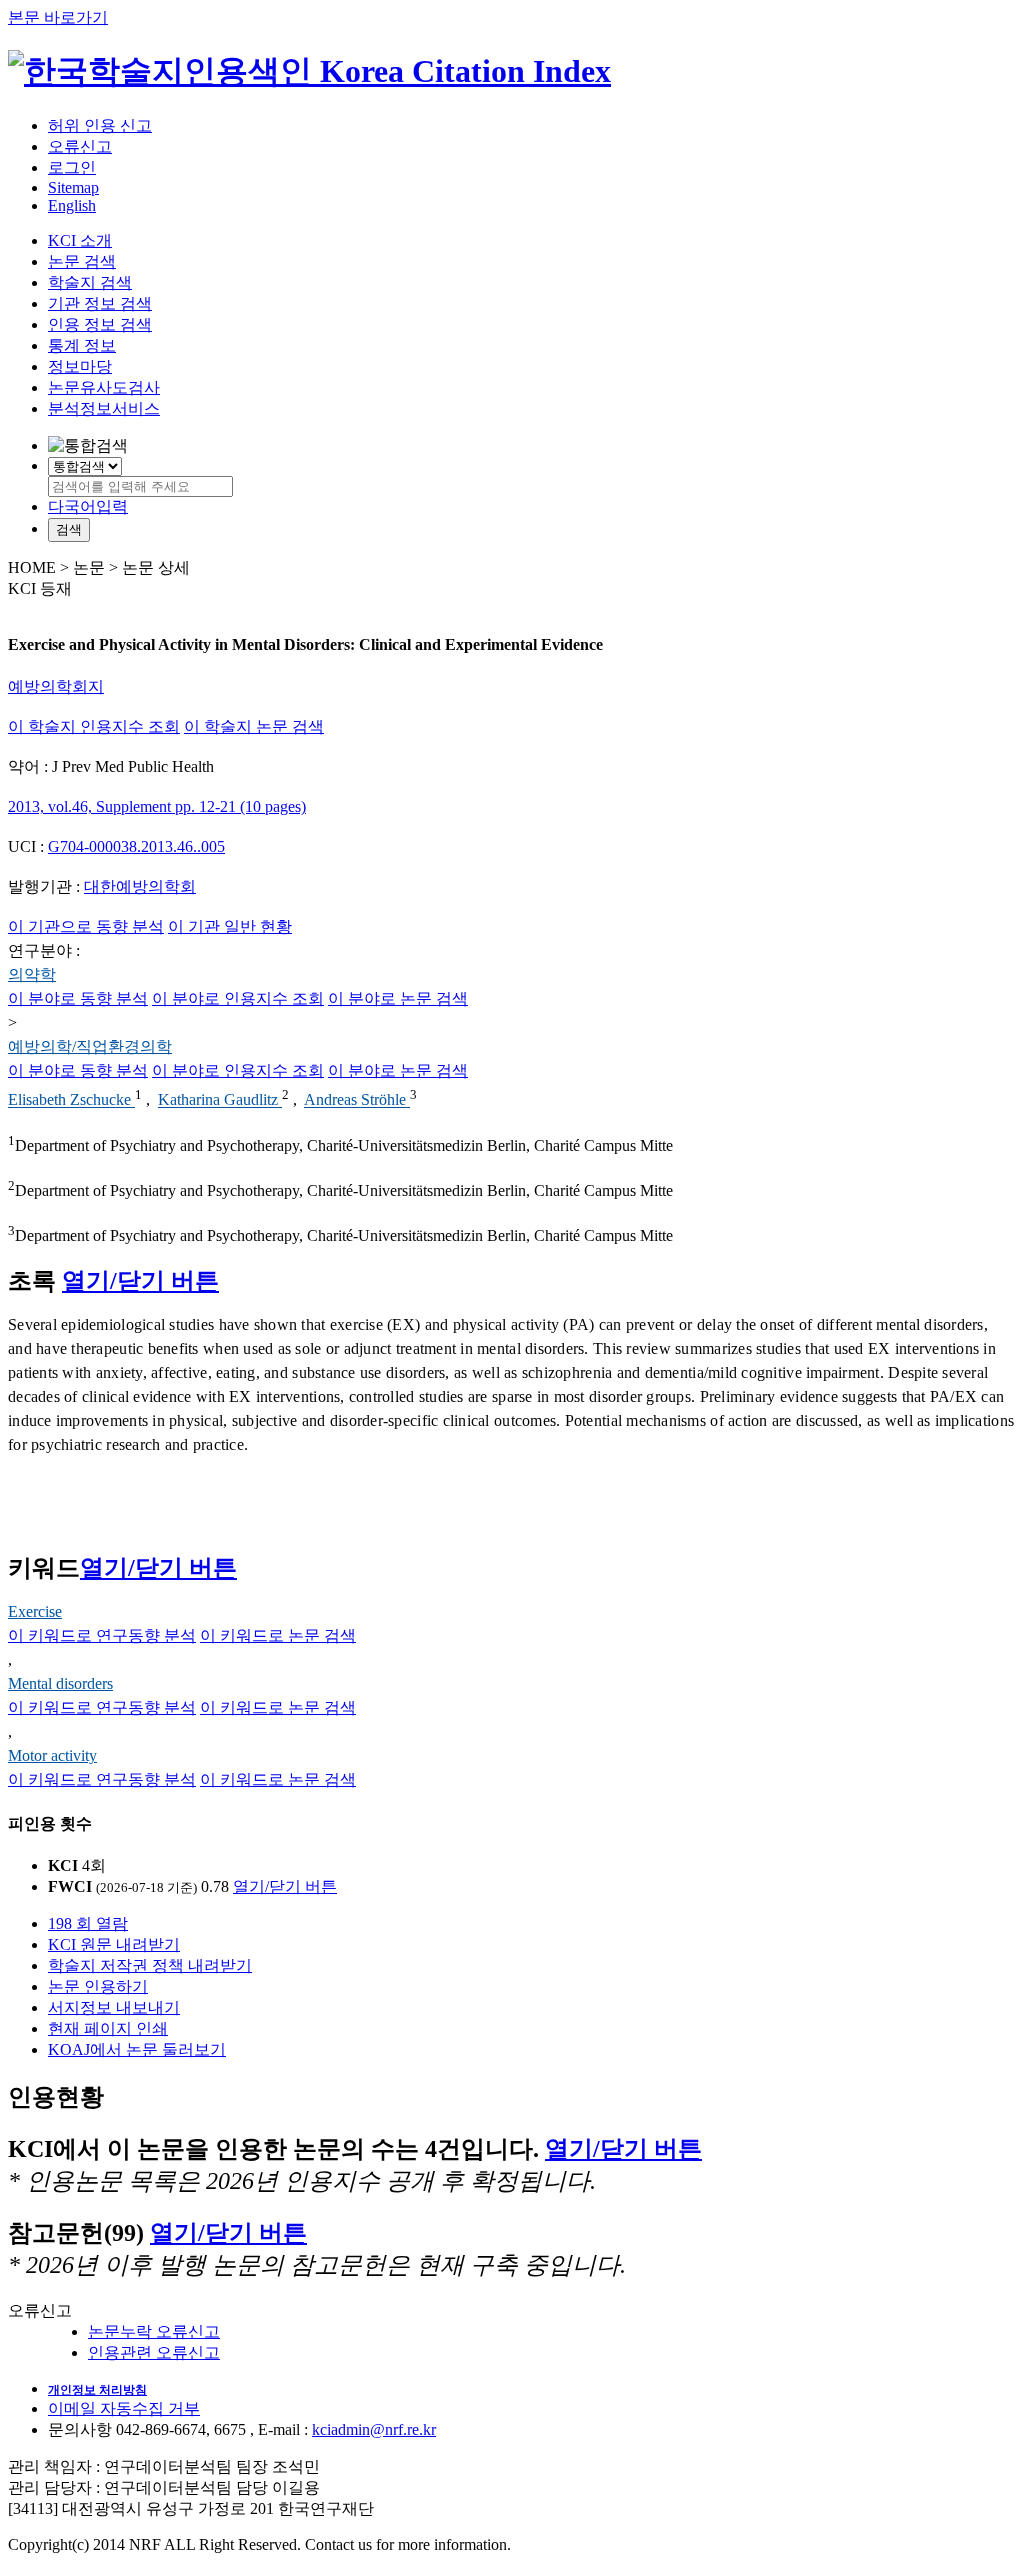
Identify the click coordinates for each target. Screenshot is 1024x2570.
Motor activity (52, 1755)
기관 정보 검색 (100, 303)
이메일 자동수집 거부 (124, 2408)
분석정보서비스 (104, 408)
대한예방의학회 (140, 886)
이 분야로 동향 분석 (78, 998)
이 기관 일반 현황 (230, 926)
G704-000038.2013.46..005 (136, 846)
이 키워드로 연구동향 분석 (102, 1635)
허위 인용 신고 (100, 125)
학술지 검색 (90, 282)
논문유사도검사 (104, 387)
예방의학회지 (56, 686)
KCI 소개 (80, 240)
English (72, 205)
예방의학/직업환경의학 (90, 1046)
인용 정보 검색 (100, 324)
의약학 (32, 974)
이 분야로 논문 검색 (398, 998)
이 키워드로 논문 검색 (278, 1635)
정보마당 (80, 366)
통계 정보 (82, 345)
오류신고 (80, 146)
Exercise (35, 1611)
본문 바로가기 (58, 17)
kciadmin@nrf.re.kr (374, 2429)
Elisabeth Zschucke (71, 1100)
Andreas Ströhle (357, 1100)
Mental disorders (60, 1683)
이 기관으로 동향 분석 (86, 926)
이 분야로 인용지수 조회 (238, 998)
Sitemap (73, 187)
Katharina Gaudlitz (220, 1100)
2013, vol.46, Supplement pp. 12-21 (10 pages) (157, 806)
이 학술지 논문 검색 (254, 726)
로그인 (72, 167)
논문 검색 (82, 261)
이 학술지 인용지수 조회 (94, 726)
